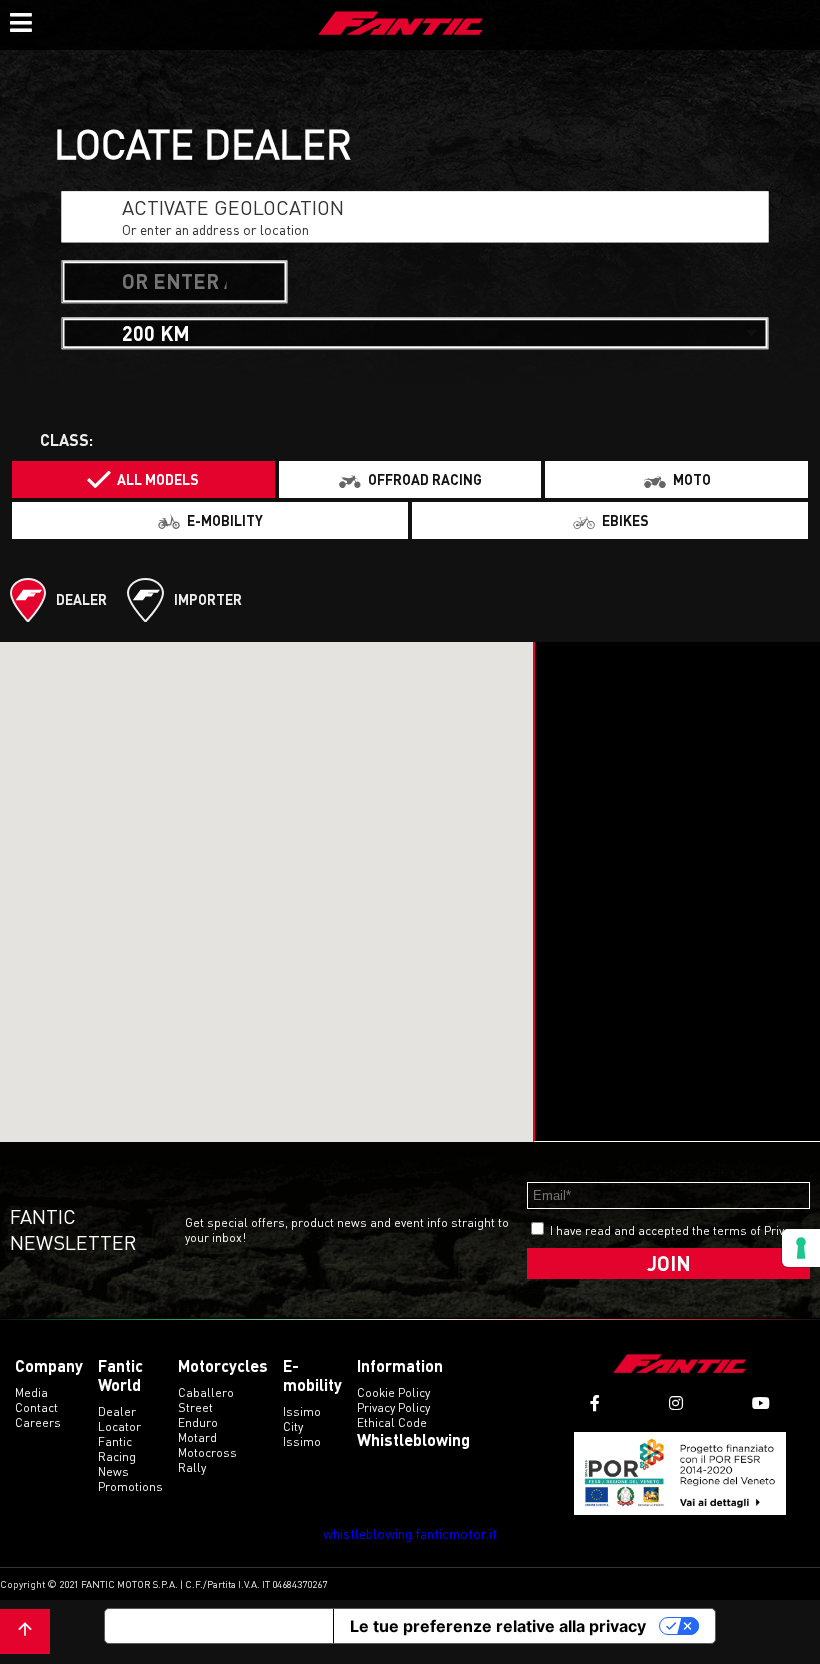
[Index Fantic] (401, 25)
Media (31, 1392)
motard (197, 1437)
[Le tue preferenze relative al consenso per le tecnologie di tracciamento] (801, 1248)
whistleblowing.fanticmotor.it (410, 1533)
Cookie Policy (393, 1392)
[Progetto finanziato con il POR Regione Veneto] (680, 1473)
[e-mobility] (210, 520)
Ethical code (392, 1422)
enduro (198, 1422)
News (113, 1471)
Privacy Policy (393, 1407)
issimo (302, 1441)
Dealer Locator (119, 1419)
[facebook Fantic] (595, 1403)
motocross (207, 1452)
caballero (206, 1392)
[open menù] (20, 20)
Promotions (130, 1486)
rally (192, 1467)
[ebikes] (610, 520)
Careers (38, 1422)
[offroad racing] (410, 479)
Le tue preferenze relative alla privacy (498, 1626)
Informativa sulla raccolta (219, 1626)
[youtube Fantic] (761, 1403)
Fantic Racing (117, 1449)
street (195, 1407)
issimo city (302, 1419)
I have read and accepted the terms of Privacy (676, 1230)
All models (158, 479)
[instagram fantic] (676, 1403)
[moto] (676, 479)
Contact (36, 1407)
